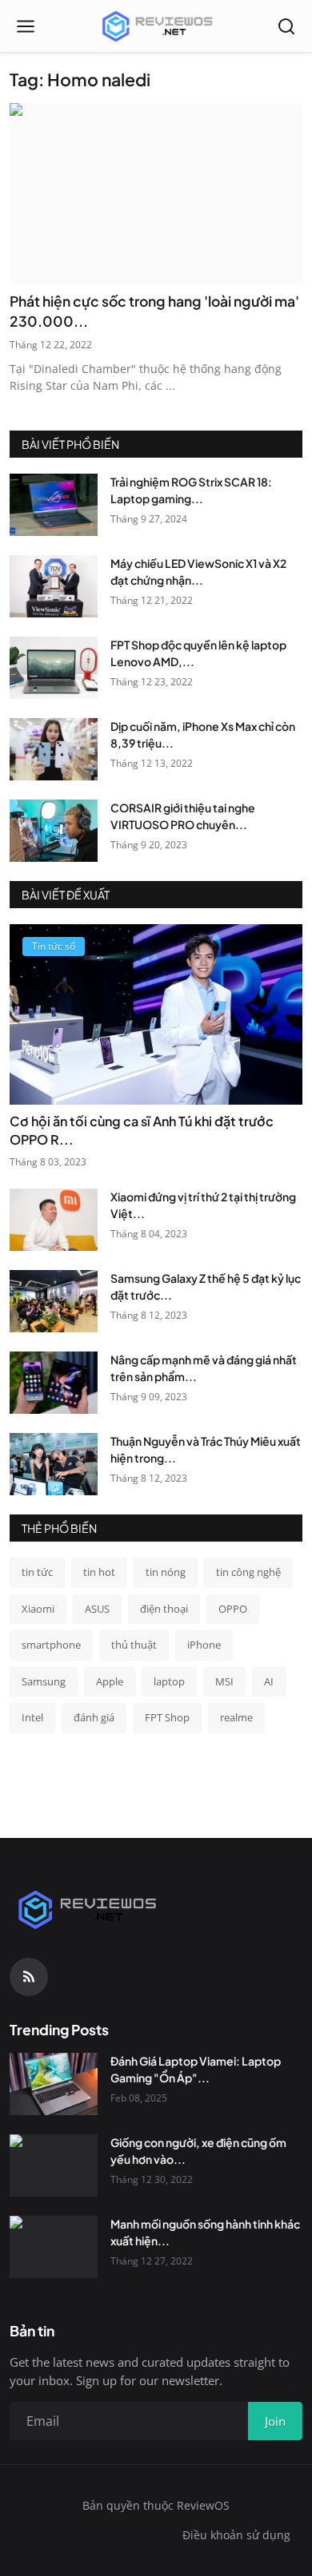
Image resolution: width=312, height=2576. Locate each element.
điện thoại (164, 1609)
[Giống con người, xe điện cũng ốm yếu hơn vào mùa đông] (54, 2165)
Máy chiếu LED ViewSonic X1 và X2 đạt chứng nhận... (198, 572)
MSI (224, 1681)
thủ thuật (134, 1645)
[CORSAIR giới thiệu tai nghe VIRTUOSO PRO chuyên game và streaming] (54, 831)
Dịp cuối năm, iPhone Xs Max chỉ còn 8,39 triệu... (203, 734)
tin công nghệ (248, 1572)
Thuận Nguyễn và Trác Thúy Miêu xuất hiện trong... (206, 1449)
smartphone (51, 1645)
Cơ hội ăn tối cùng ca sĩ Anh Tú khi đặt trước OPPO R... (142, 1130)
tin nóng (166, 1572)
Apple (110, 1681)
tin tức (37, 1572)
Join (275, 2421)
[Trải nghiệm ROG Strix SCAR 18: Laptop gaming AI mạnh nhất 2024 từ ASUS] (54, 505)
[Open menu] (26, 26)
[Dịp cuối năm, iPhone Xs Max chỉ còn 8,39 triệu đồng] (54, 749)
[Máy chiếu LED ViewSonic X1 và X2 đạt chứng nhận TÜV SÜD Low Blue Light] (54, 586)
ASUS (97, 1609)
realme (236, 1717)
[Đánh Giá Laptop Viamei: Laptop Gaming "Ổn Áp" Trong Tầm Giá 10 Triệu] (54, 2084)
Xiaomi (38, 1609)
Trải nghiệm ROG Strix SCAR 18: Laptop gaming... (191, 490)
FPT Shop (167, 1717)
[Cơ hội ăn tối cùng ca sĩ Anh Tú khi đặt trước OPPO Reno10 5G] (156, 1015)
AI (269, 1681)
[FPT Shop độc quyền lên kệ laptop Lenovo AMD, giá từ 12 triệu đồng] (54, 668)
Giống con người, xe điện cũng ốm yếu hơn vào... (198, 2151)
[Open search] (286, 26)
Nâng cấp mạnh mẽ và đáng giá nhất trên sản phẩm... (204, 1368)
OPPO (233, 1609)
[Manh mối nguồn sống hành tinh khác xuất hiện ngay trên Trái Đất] (54, 2247)
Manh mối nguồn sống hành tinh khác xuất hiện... (205, 2232)
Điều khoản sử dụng (236, 2535)
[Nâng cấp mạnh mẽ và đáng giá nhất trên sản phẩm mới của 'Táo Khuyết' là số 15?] (54, 1383)
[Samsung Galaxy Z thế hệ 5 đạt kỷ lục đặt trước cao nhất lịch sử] (54, 1301)
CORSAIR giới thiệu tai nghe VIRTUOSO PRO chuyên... (183, 816)
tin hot (99, 1572)
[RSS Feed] (29, 1977)
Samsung (44, 1681)
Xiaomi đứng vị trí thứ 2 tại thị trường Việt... (203, 1205)
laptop (169, 1681)
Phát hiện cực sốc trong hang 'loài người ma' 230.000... (154, 311)
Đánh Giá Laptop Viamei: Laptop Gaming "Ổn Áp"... (196, 2069)
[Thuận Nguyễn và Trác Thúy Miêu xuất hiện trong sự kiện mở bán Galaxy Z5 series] (54, 1464)
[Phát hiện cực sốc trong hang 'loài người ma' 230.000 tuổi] (156, 194)
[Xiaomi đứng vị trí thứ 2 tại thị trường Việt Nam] (54, 1220)
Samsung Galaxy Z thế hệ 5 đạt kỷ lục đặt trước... (206, 1286)
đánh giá (94, 1717)
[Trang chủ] (156, 26)
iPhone (204, 1645)
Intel (32, 1717)
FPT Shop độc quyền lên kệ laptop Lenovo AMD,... (198, 653)
